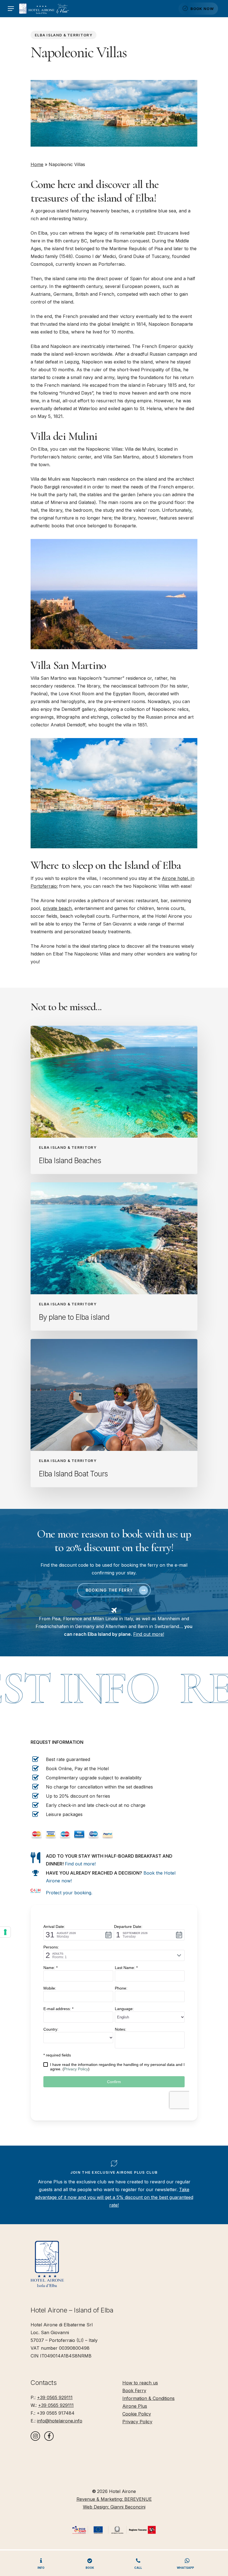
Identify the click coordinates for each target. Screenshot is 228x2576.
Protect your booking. (69, 1893)
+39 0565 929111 (55, 2397)
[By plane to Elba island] (114, 1256)
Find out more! (149, 1634)
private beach (57, 908)
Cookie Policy (137, 2414)
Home (37, 164)
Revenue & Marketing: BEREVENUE (114, 2499)
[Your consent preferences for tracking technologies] (5, 1932)
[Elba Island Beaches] (114, 1100)
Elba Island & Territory (64, 35)
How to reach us (140, 2383)
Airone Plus (135, 2406)
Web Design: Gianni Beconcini (114, 2507)
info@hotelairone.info (60, 2421)
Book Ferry (134, 2391)
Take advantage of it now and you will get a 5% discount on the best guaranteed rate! (114, 2197)
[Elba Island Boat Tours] (114, 1413)
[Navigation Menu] (11, 9)
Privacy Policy (137, 2422)
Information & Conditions (148, 2398)
